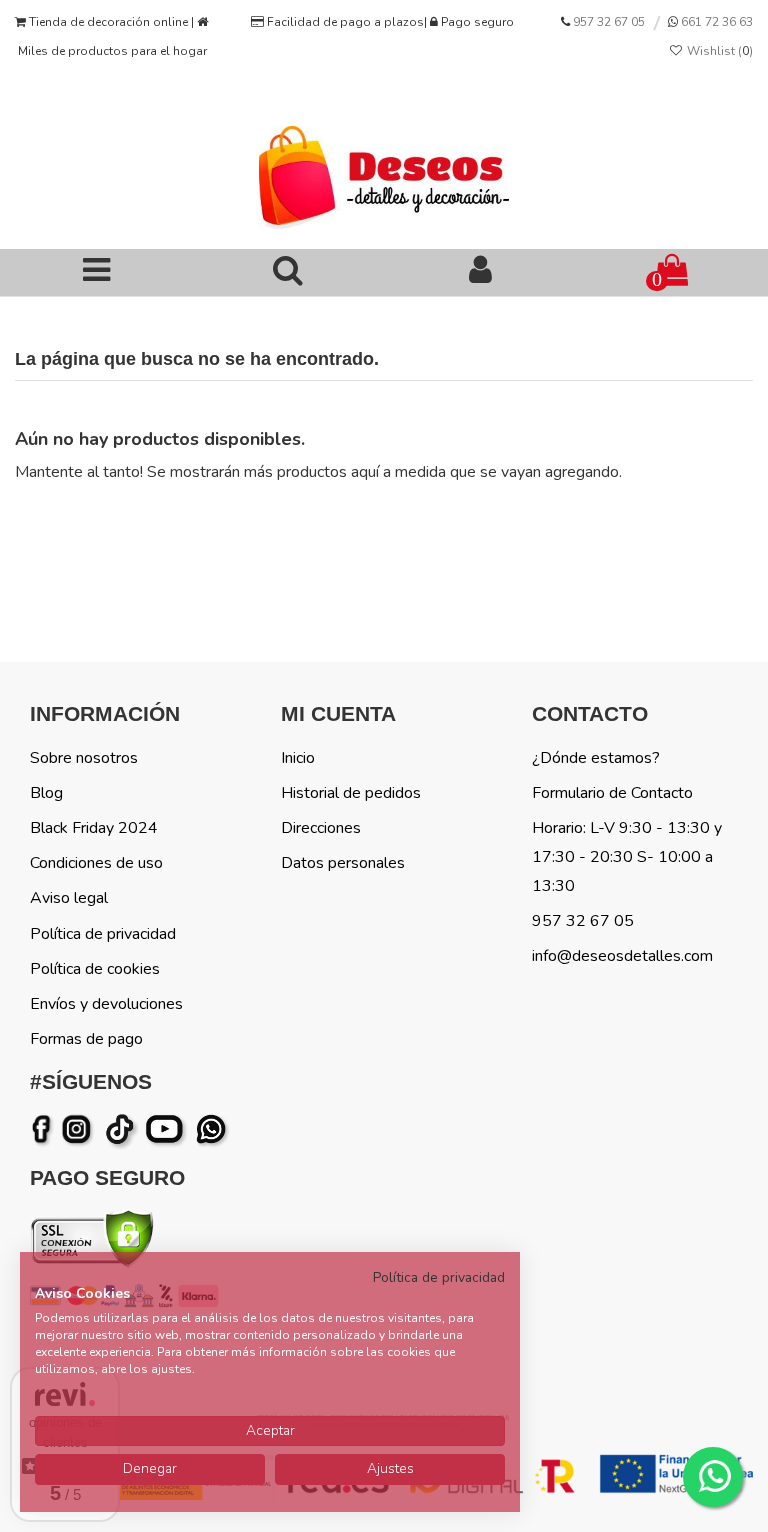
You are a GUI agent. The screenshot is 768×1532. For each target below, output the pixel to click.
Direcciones (321, 828)
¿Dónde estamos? (596, 758)
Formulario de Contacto (612, 793)
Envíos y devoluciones (106, 1004)
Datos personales (343, 863)
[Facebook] (45, 1130)
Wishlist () (718, 51)
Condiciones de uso (96, 863)
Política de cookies (95, 969)
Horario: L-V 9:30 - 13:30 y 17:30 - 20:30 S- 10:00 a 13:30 (627, 857)
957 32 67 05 (609, 22)
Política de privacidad (103, 934)
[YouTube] (168, 1130)
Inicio (298, 758)
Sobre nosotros (84, 758)
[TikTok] (121, 1130)
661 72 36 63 (715, 22)
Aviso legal (69, 898)
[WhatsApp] (213, 1130)
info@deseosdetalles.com (622, 956)
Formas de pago (86, 1039)
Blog (46, 793)
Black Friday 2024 (94, 828)
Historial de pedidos (351, 793)
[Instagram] (80, 1130)
